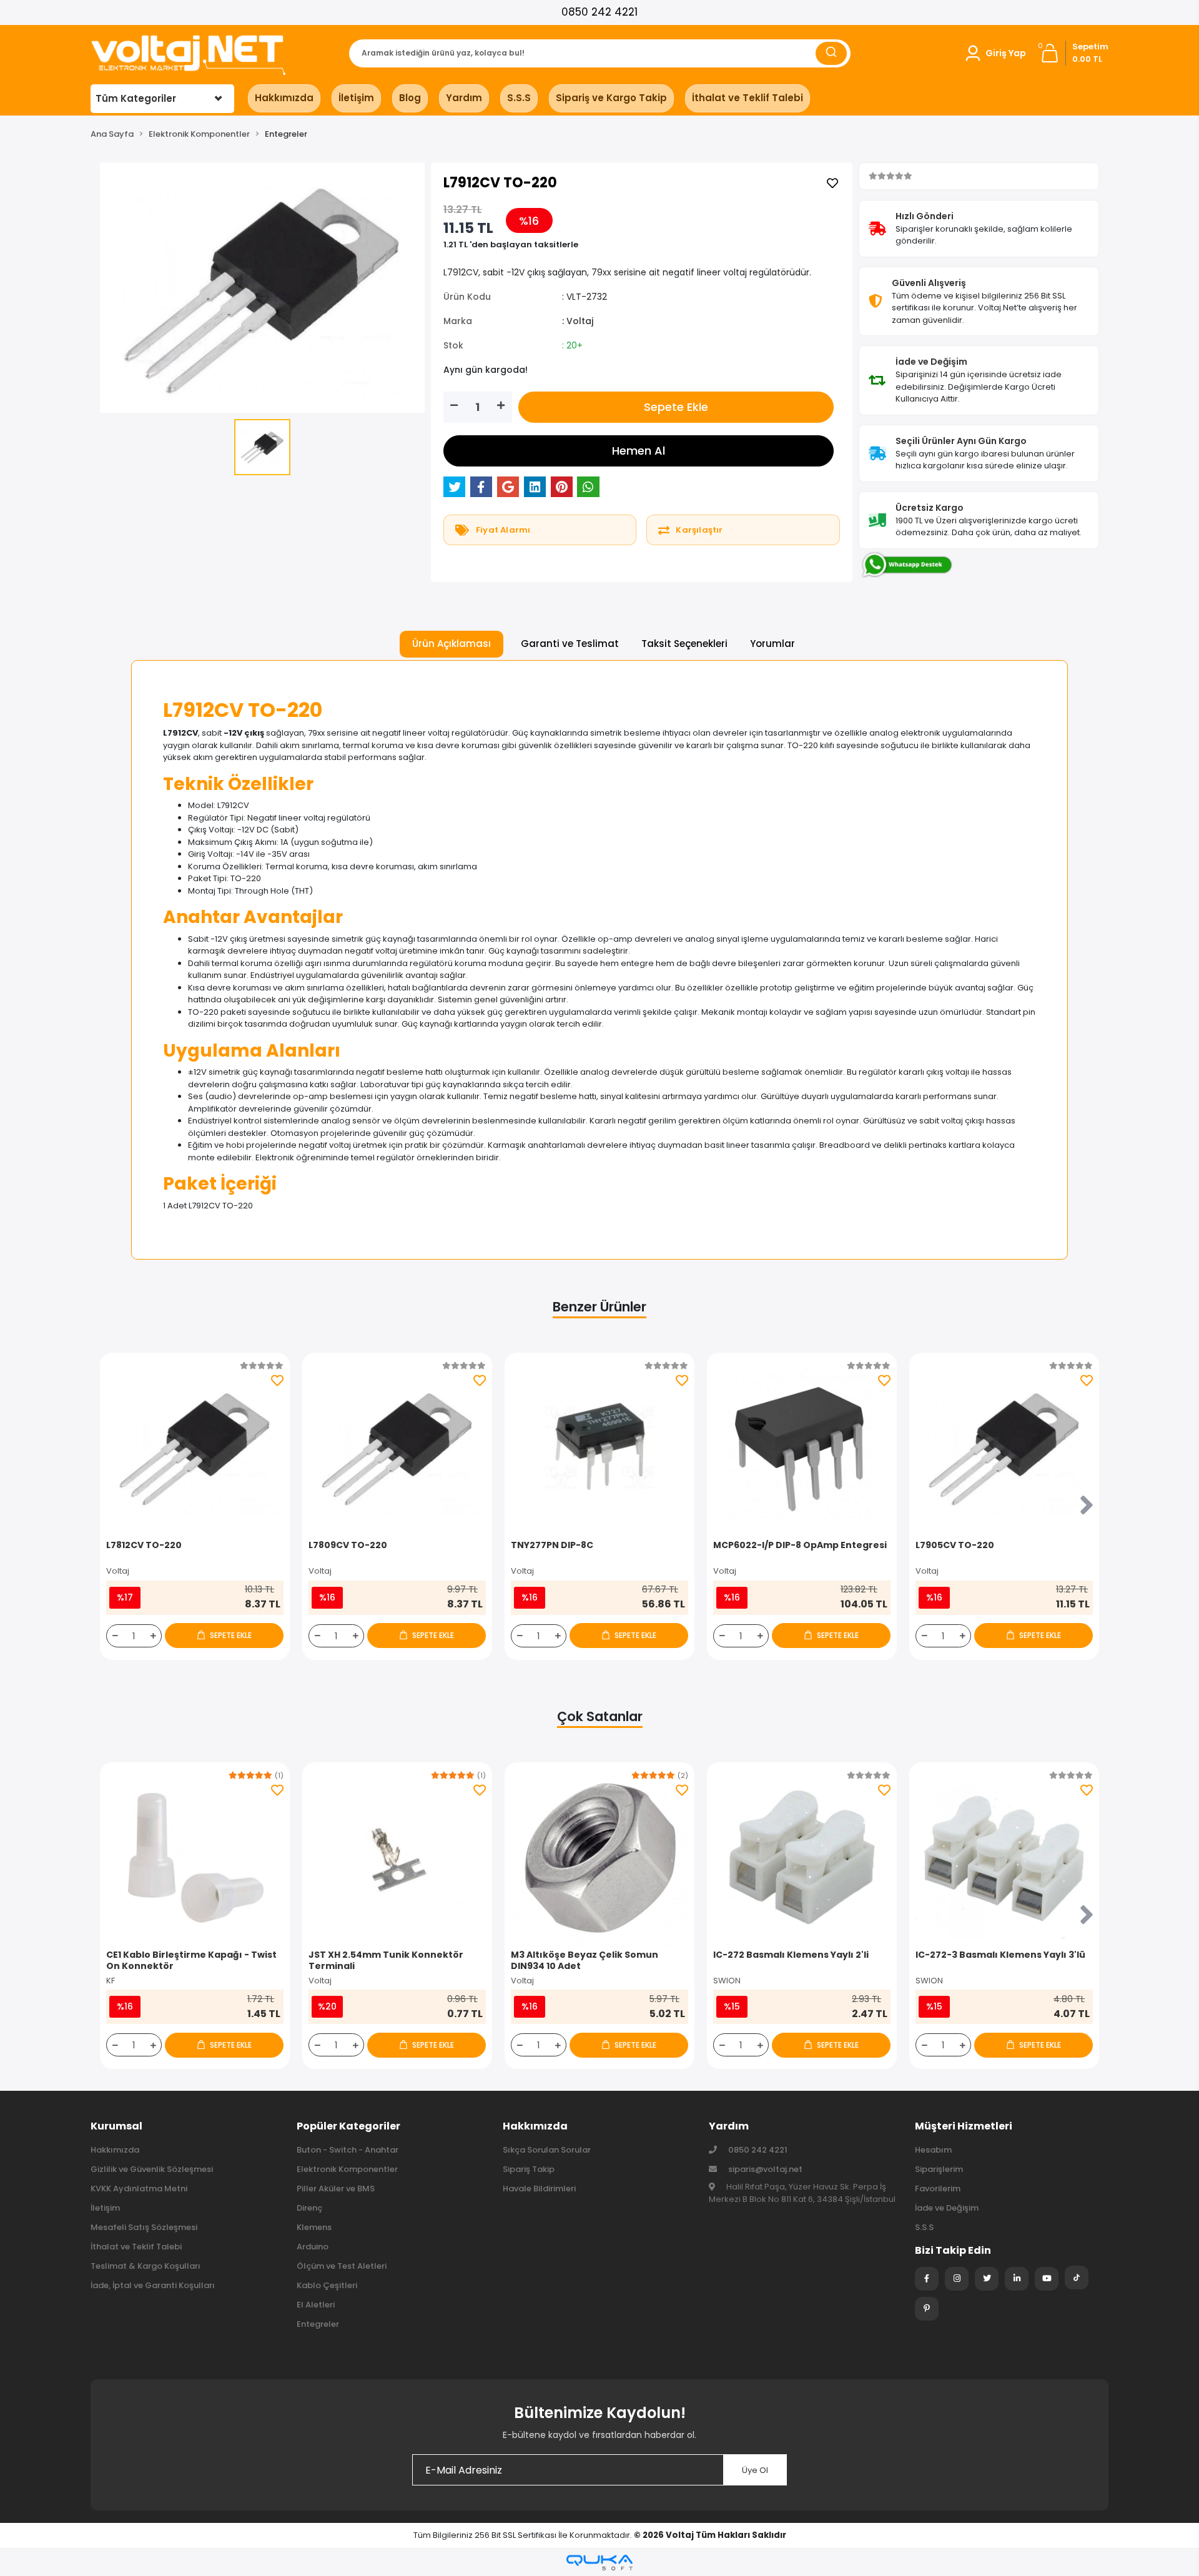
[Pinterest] (927, 2309)
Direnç (309, 2208)
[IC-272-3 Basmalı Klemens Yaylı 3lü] (1004, 1857)
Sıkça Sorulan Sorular (547, 2150)
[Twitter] (987, 2279)
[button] (995, 53)
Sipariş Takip (529, 2169)
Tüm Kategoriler (136, 98)
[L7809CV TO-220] (397, 1448)
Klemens (314, 2227)
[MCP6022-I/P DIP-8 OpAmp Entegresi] (802, 1448)
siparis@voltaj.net (765, 2169)
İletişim (356, 98)
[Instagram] (957, 2279)
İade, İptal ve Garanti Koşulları (153, 2285)
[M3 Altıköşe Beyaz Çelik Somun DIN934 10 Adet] (599, 1857)
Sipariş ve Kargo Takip (611, 98)
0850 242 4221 (599, 12)
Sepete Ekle (676, 407)
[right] (1087, 1506)
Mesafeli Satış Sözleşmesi (144, 2227)
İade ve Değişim (947, 2208)
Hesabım (933, 2150)
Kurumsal (116, 2126)
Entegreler (318, 2324)
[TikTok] (1077, 2277)
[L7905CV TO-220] (1004, 1448)
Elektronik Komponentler (347, 2169)
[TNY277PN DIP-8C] (599, 1448)
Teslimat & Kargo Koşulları (146, 2266)
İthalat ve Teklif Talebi (748, 98)
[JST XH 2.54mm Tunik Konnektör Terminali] (397, 1857)
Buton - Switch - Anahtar (348, 2150)
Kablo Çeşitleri (327, 2285)
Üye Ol (755, 2470)
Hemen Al (639, 451)
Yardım (464, 98)
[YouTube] (1047, 2279)
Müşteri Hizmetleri (964, 2126)
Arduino (313, 2247)
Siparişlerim (939, 2169)
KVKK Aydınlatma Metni (139, 2189)
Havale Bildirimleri (539, 2189)
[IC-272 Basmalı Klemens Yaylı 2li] (802, 1857)
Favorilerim (938, 2189)
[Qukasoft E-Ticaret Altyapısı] (599, 2563)
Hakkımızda (284, 98)
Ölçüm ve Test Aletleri (342, 2266)
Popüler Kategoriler (348, 2126)
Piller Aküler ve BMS (336, 2189)
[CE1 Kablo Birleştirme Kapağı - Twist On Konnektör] (195, 1857)
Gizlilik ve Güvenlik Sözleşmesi (152, 2169)
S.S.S (519, 98)
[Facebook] (927, 2279)
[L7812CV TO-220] (195, 1448)
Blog (410, 98)
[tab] (451, 644)
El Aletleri (316, 2305)
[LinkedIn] (1017, 2279)
